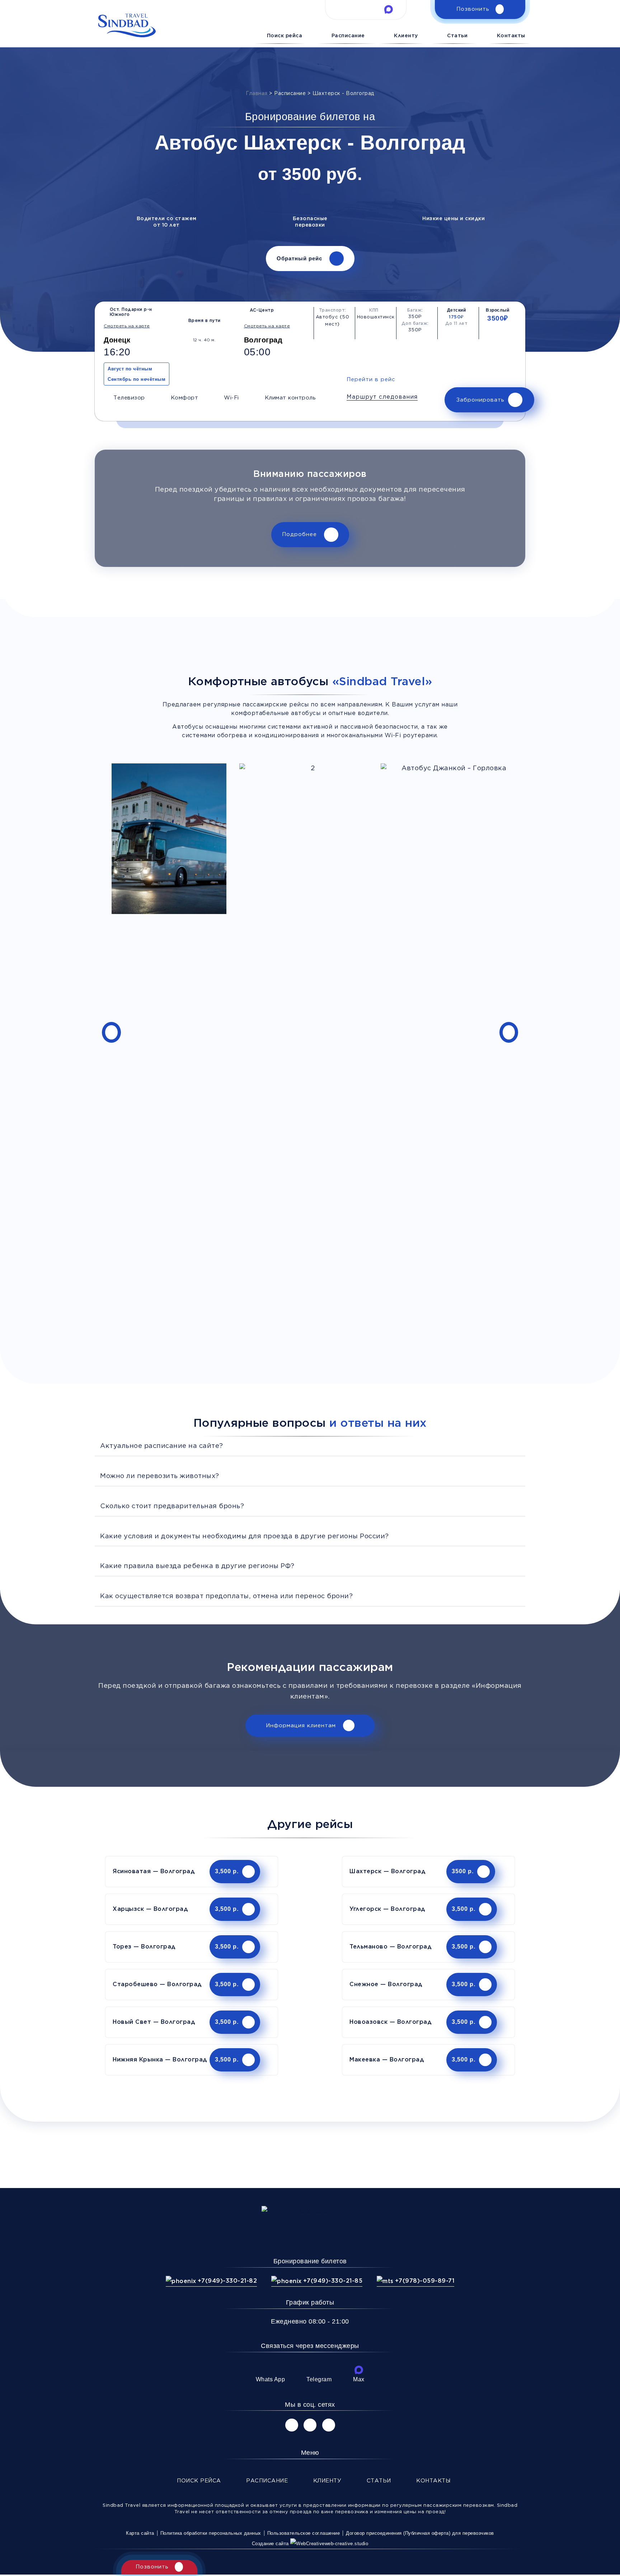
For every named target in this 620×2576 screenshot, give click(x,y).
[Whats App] (270, 2370)
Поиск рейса (285, 35)
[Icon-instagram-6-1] (310, 2425)
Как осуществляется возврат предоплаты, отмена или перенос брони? (226, 1596)
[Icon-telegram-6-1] (366, 9)
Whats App (271, 2379)
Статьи (457, 35)
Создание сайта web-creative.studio (310, 2544)
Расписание (348, 35)
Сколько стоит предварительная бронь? (172, 1506)
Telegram (319, 2379)
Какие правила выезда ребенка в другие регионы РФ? (197, 1566)
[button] (382, 397)
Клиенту (406, 35)
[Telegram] (319, 2370)
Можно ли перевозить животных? (160, 1476)
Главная (257, 94)
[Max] (359, 2370)
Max (359, 2379)
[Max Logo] (389, 9)
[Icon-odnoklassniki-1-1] (329, 2425)
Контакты (511, 35)
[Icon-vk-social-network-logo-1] (292, 2425)
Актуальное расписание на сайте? (162, 1446)
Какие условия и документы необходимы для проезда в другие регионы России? (245, 1536)
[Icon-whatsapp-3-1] (343, 9)
